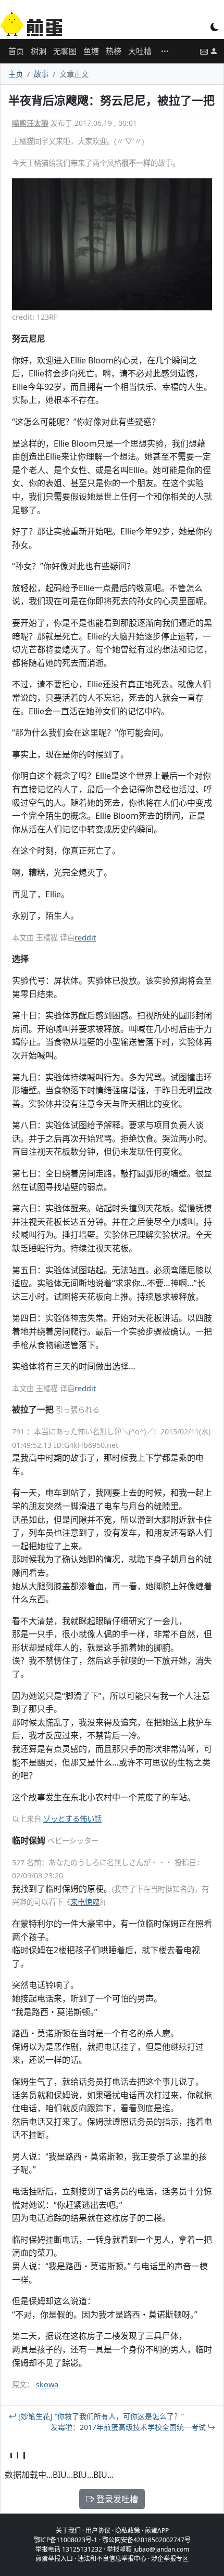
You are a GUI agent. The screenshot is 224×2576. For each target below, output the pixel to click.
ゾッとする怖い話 (72, 1819)
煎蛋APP (157, 2531)
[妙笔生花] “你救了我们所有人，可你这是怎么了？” (100, 2416)
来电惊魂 (85, 1902)
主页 (16, 74)
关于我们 (68, 2531)
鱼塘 (91, 51)
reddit (85, 938)
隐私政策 (128, 2531)
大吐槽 (140, 51)
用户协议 (98, 2531)
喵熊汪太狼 (30, 123)
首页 (16, 51)
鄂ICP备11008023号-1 (66, 2540)
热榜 (114, 51)
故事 (41, 74)
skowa (47, 2384)
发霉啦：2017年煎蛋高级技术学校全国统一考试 (129, 2427)
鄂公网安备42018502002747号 (146, 2540)
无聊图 (65, 51)
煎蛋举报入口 (54, 2559)
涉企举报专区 (170, 2559)
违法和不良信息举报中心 (112, 2559)
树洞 (39, 51)
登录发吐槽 (116, 2499)
